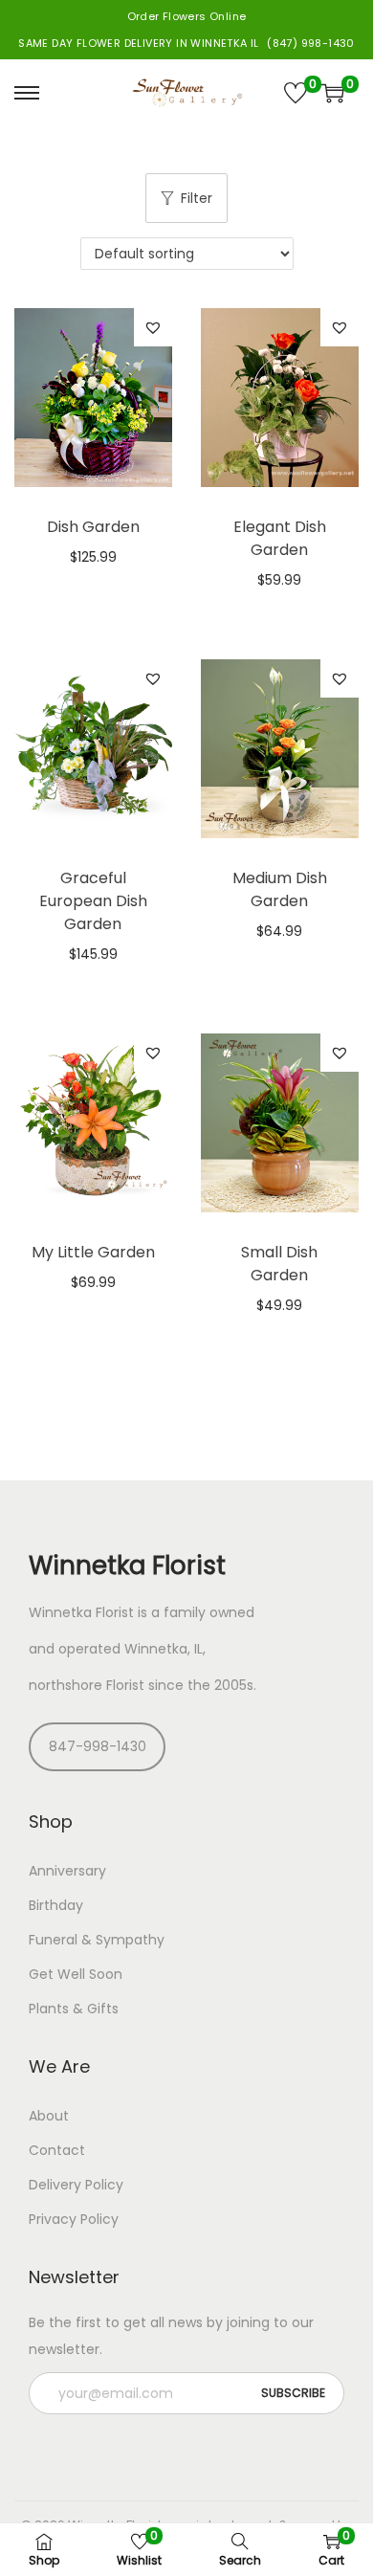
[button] (153, 327)
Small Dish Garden (279, 1264)
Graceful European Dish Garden (93, 901)
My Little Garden (93, 1252)
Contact (57, 2150)
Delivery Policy (76, 2185)
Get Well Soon (76, 1974)
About (49, 2116)
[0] (296, 93)
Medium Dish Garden (280, 889)
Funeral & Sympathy (97, 1940)
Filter (197, 198)
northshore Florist (87, 1685)
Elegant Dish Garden (280, 538)
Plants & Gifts (74, 2009)
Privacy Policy (74, 2219)
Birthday (56, 1905)
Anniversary (67, 1871)
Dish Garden (93, 527)
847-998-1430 (98, 1746)
